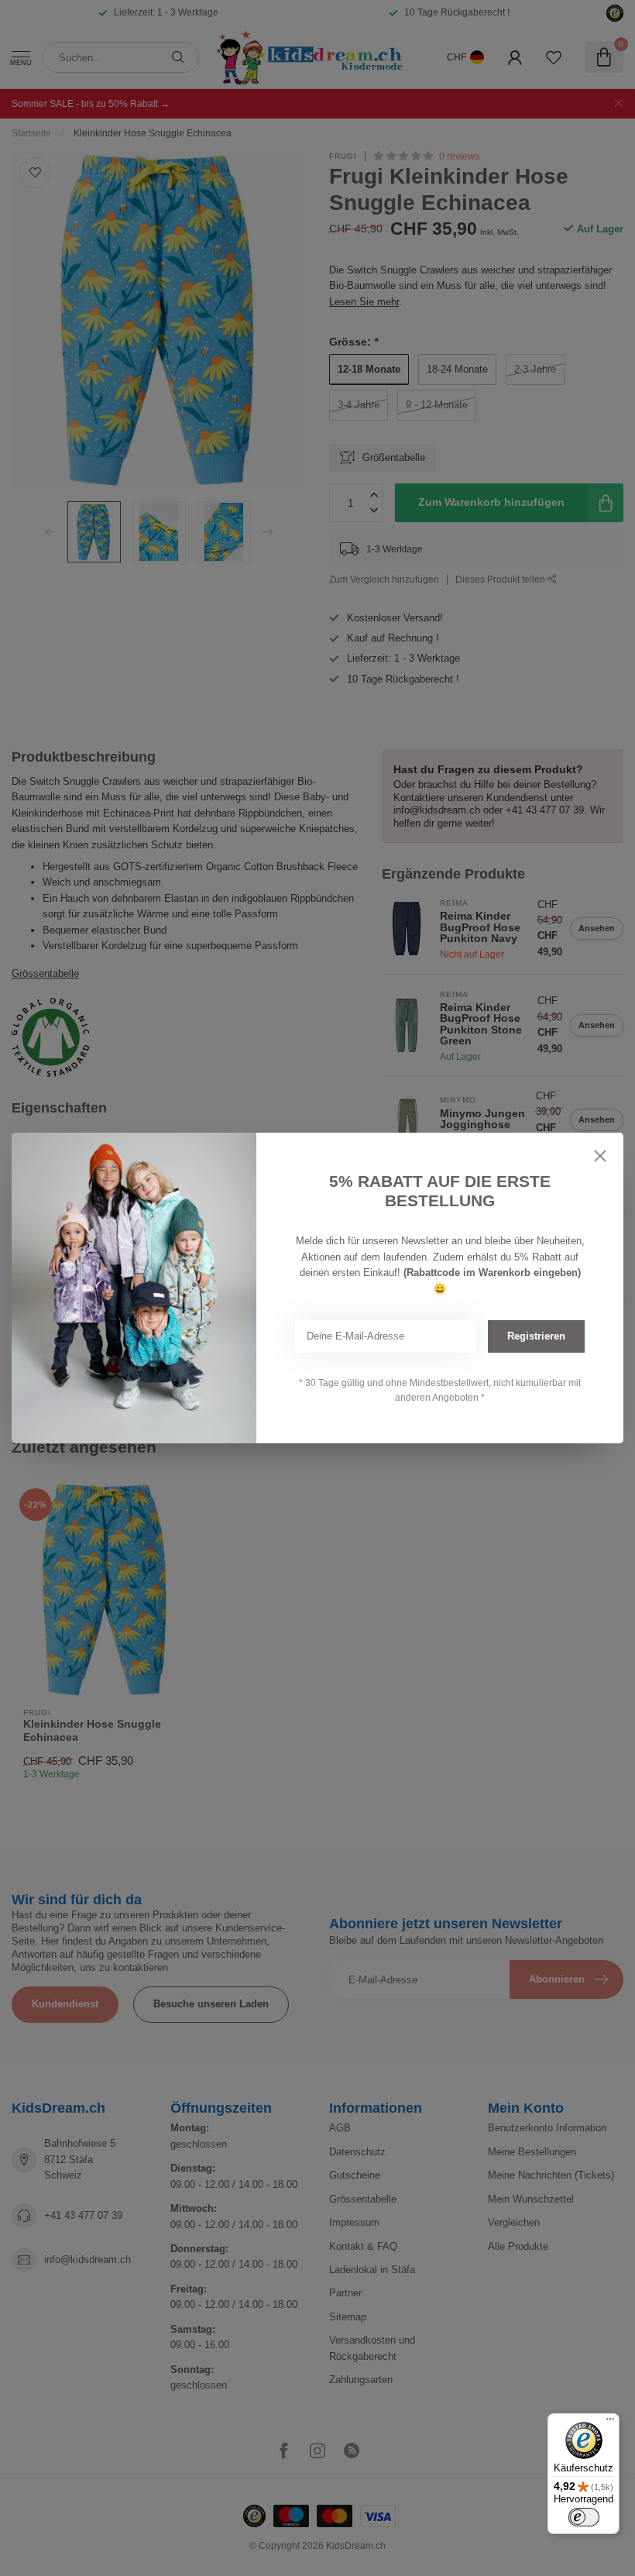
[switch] (584, 2517)
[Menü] (610, 2423)
